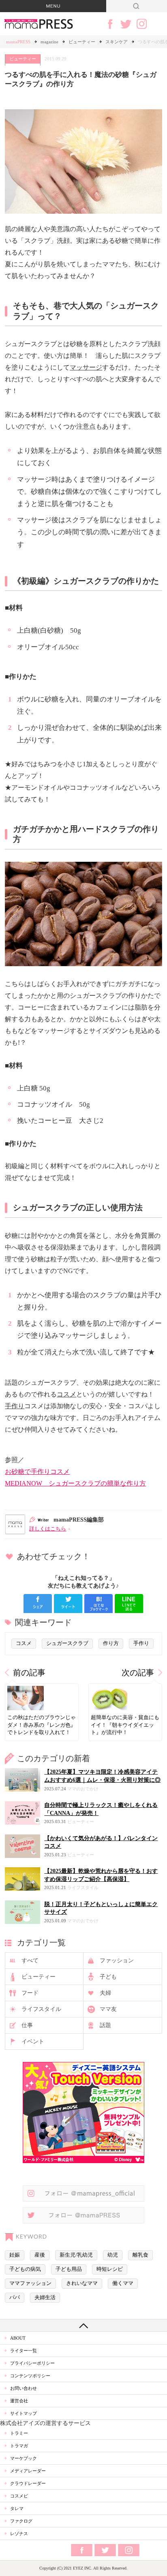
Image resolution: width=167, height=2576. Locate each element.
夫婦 (105, 1993)
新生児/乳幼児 (76, 2255)
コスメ (66, 1394)
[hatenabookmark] (98, 1604)
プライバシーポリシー (32, 2363)
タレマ (17, 2508)
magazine (49, 42)
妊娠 (15, 2255)
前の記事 (29, 1673)
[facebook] (38, 1604)
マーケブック (24, 2458)
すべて (30, 1961)
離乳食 (140, 2255)
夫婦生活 (45, 2298)
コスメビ (19, 2496)
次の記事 (138, 1673)
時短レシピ (110, 2269)
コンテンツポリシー (30, 2376)
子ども (108, 1977)
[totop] (83, 2325)
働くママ (123, 2283)
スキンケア (117, 42)
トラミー (19, 2433)
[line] (129, 1604)
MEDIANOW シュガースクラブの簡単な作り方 (75, 1483)
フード (30, 1993)
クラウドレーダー (28, 2483)
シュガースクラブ (67, 1643)
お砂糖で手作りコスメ (37, 1472)
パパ (15, 2298)
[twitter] (68, 1604)
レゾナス (19, 2533)
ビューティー (82, 42)
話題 (105, 2025)
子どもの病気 (25, 2269)
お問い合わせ (24, 2388)
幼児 (113, 2255)
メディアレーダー (28, 2471)
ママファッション (30, 2283)
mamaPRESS (18, 42)
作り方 (111, 1643)
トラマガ (19, 2446)
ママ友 (108, 2009)
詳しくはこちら (48, 1529)
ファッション (117, 1961)
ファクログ (21, 2521)
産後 (40, 2255)
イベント (33, 2041)
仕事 (27, 2025)
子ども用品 (69, 2269)
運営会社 (19, 2401)
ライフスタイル (41, 2009)
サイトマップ (24, 2413)
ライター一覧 (24, 2351)
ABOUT (18, 2338)
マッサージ (86, 367)
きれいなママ (82, 2283)
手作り (15, 1406)
